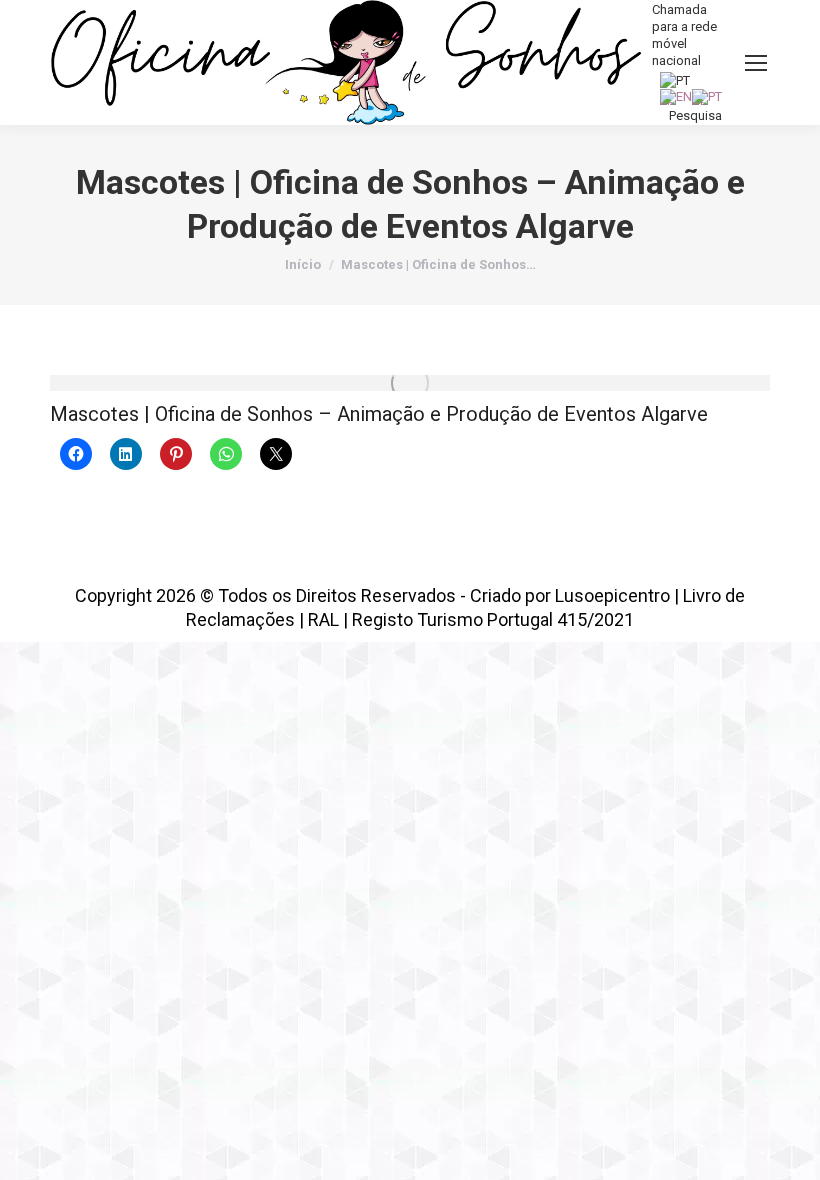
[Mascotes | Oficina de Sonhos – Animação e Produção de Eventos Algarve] (410, 383)
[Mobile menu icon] (756, 63)
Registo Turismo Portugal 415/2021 (493, 619)
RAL (323, 619)
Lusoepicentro (612, 595)
